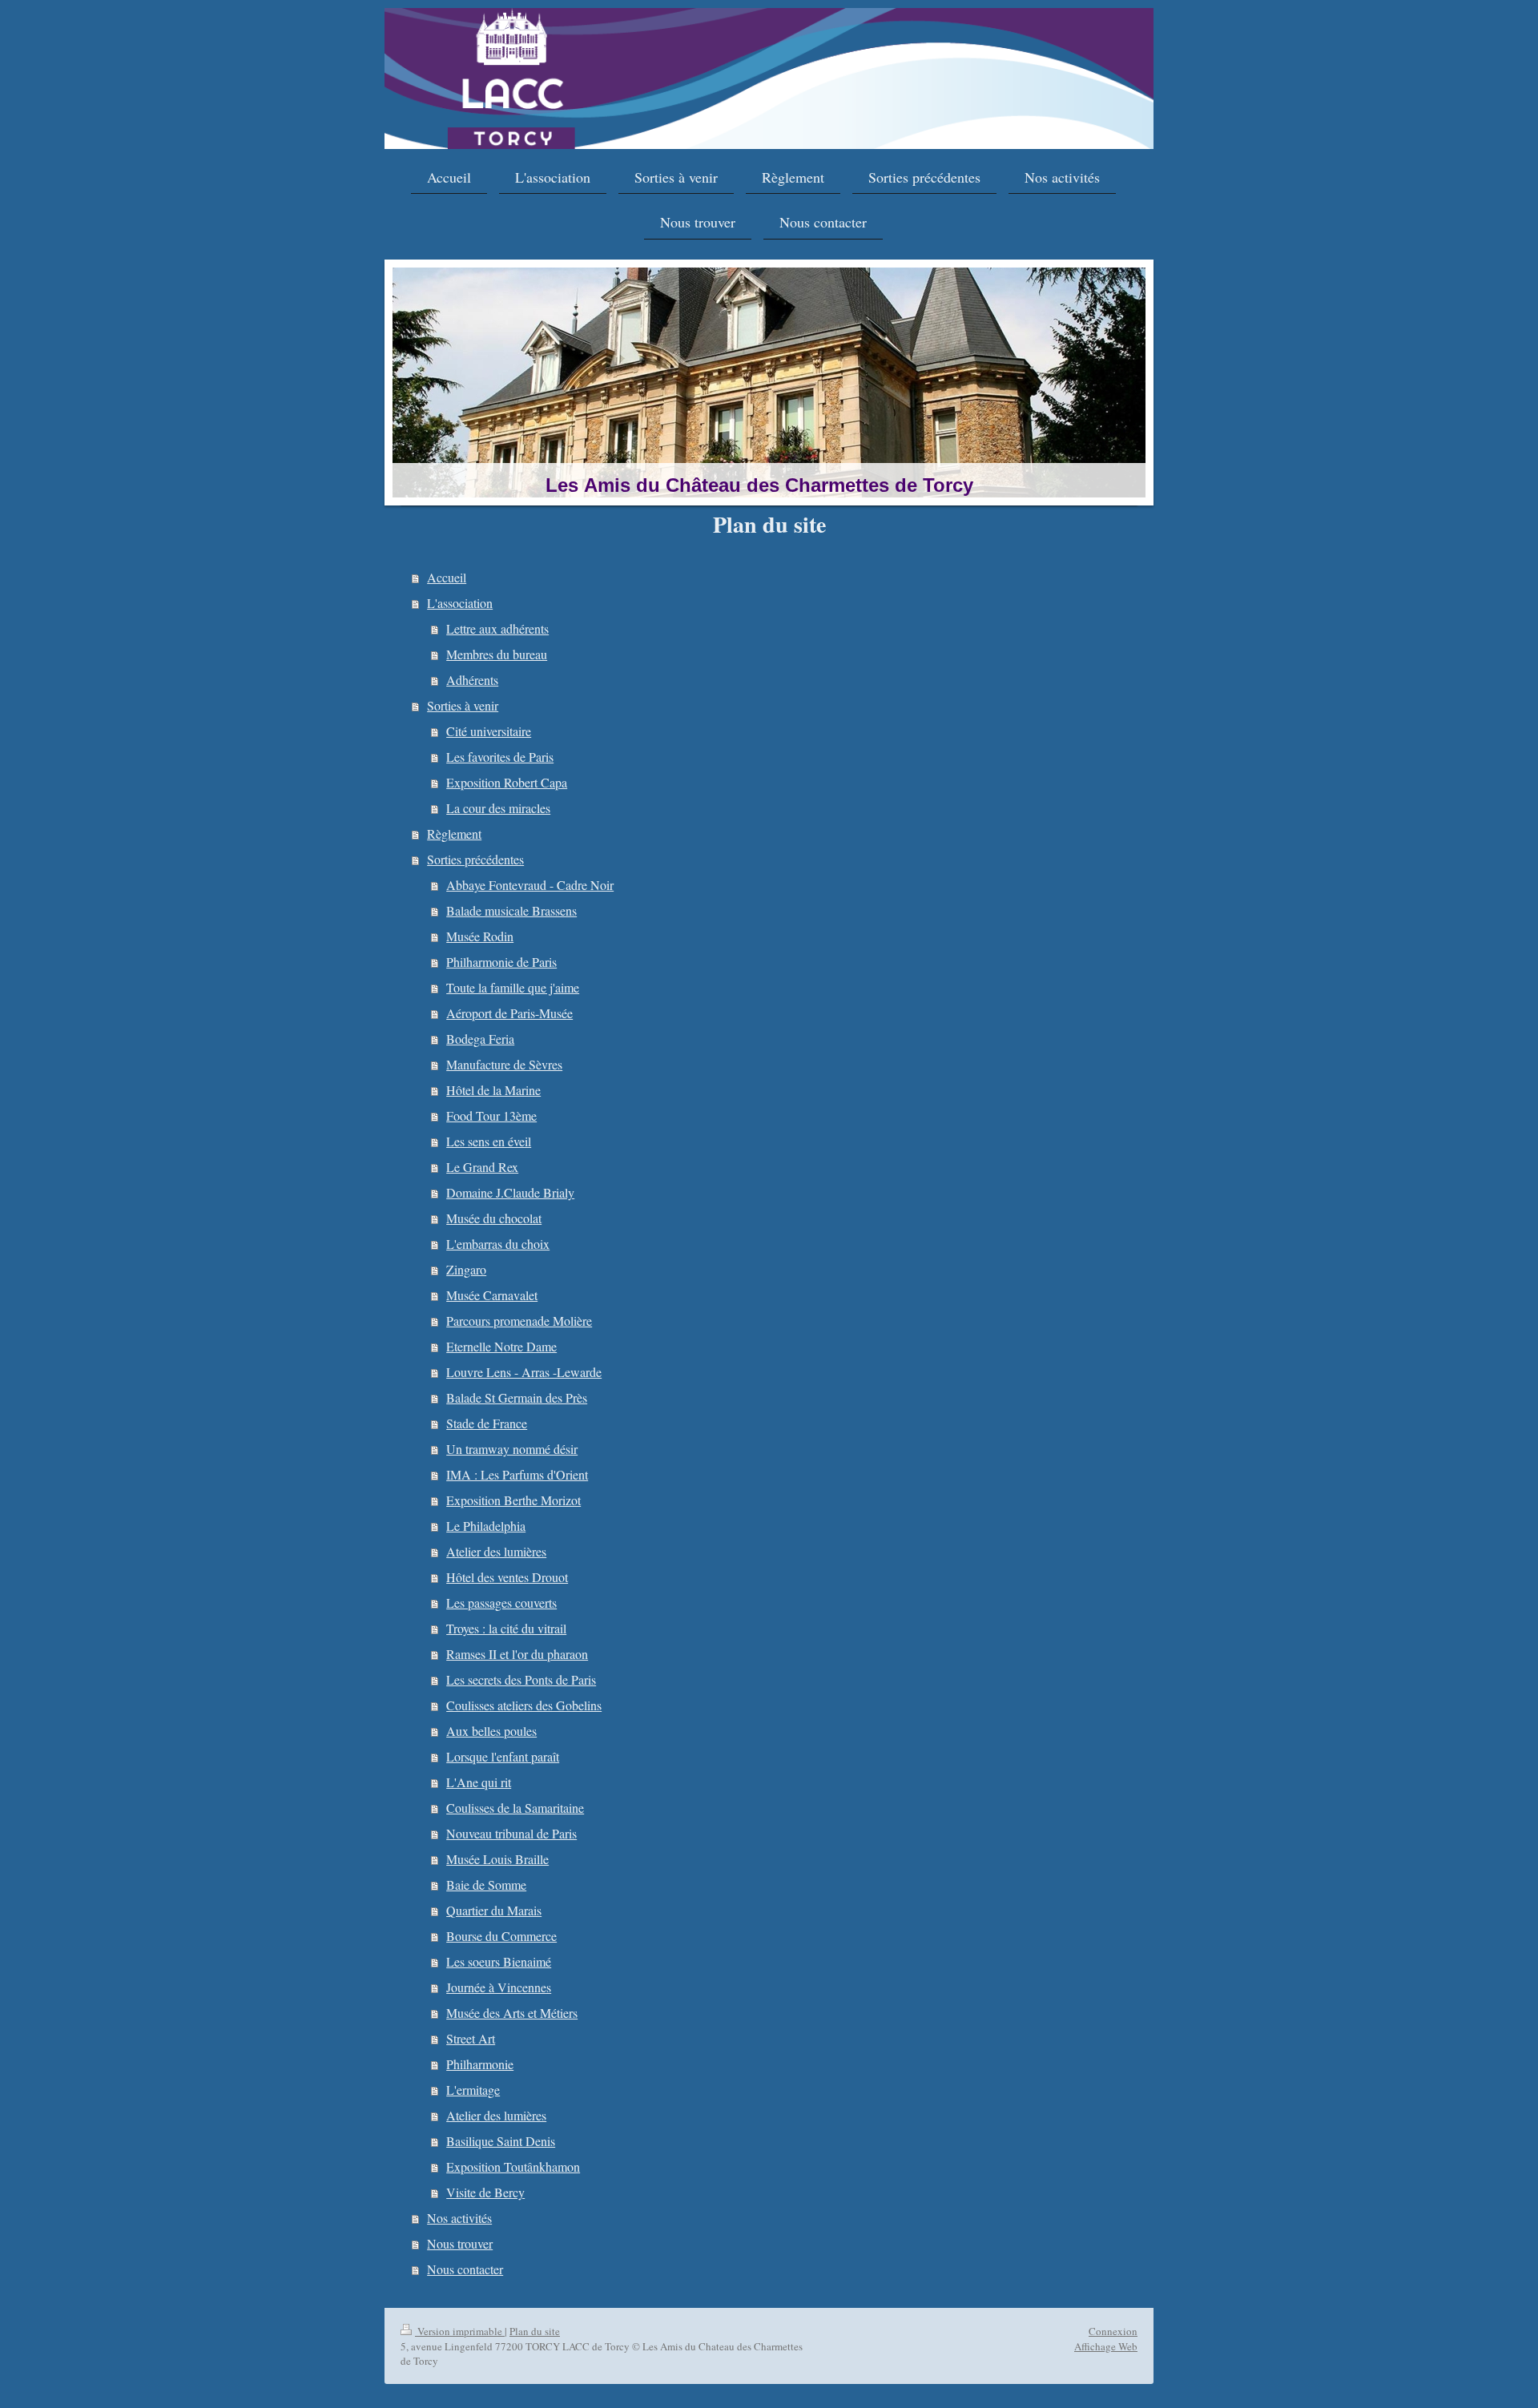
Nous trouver (460, 2243)
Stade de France (487, 1423)
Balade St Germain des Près (517, 1397)
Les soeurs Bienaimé (499, 1961)
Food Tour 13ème (491, 1115)
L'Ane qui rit (479, 1782)
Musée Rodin (480, 936)
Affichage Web (1106, 2346)
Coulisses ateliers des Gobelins (524, 1705)
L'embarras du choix (498, 1244)
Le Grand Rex (482, 1167)
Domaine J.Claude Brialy (510, 1192)
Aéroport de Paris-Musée (509, 1013)
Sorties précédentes (475, 859)
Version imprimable (460, 2331)
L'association (460, 603)
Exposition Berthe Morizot (513, 1500)
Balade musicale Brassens (511, 910)
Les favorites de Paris (500, 757)
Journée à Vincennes (499, 1987)
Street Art (471, 2038)
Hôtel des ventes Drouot (507, 1577)
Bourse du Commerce (501, 1936)
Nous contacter (465, 2269)
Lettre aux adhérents (497, 628)
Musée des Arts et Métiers (512, 2013)
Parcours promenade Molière (519, 1321)
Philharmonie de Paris (501, 962)
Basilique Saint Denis (501, 2141)
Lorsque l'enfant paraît (503, 1756)
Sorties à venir (463, 705)
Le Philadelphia (486, 1526)
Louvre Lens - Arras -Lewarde (524, 1372)
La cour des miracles (498, 808)
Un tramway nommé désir (512, 1449)
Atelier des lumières (496, 1551)
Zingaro (466, 1269)
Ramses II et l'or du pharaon (517, 1654)
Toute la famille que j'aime (513, 987)
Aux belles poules (491, 1731)
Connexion (1113, 2331)
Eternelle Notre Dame (501, 1346)
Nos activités (459, 2218)
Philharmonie (480, 2064)
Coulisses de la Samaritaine (515, 1808)
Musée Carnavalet (492, 1295)
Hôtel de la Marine (493, 1090)
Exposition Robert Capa (507, 782)
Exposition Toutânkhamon (513, 2166)
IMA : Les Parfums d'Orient (517, 1474)
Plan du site (535, 2331)
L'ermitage (473, 2090)
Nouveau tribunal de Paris (511, 1833)
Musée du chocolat (494, 1218)
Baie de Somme (486, 1885)
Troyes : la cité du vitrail (506, 1628)
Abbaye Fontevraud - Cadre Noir (530, 885)
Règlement (454, 834)
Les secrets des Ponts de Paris (521, 1679)
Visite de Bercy (485, 2192)
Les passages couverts (501, 1603)
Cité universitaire (489, 731)
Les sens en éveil (489, 1141)
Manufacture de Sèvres (504, 1064)
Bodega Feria (480, 1039)
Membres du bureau (497, 654)
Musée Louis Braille (497, 1859)
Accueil (447, 577)
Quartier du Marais (494, 1910)
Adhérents (472, 680)
